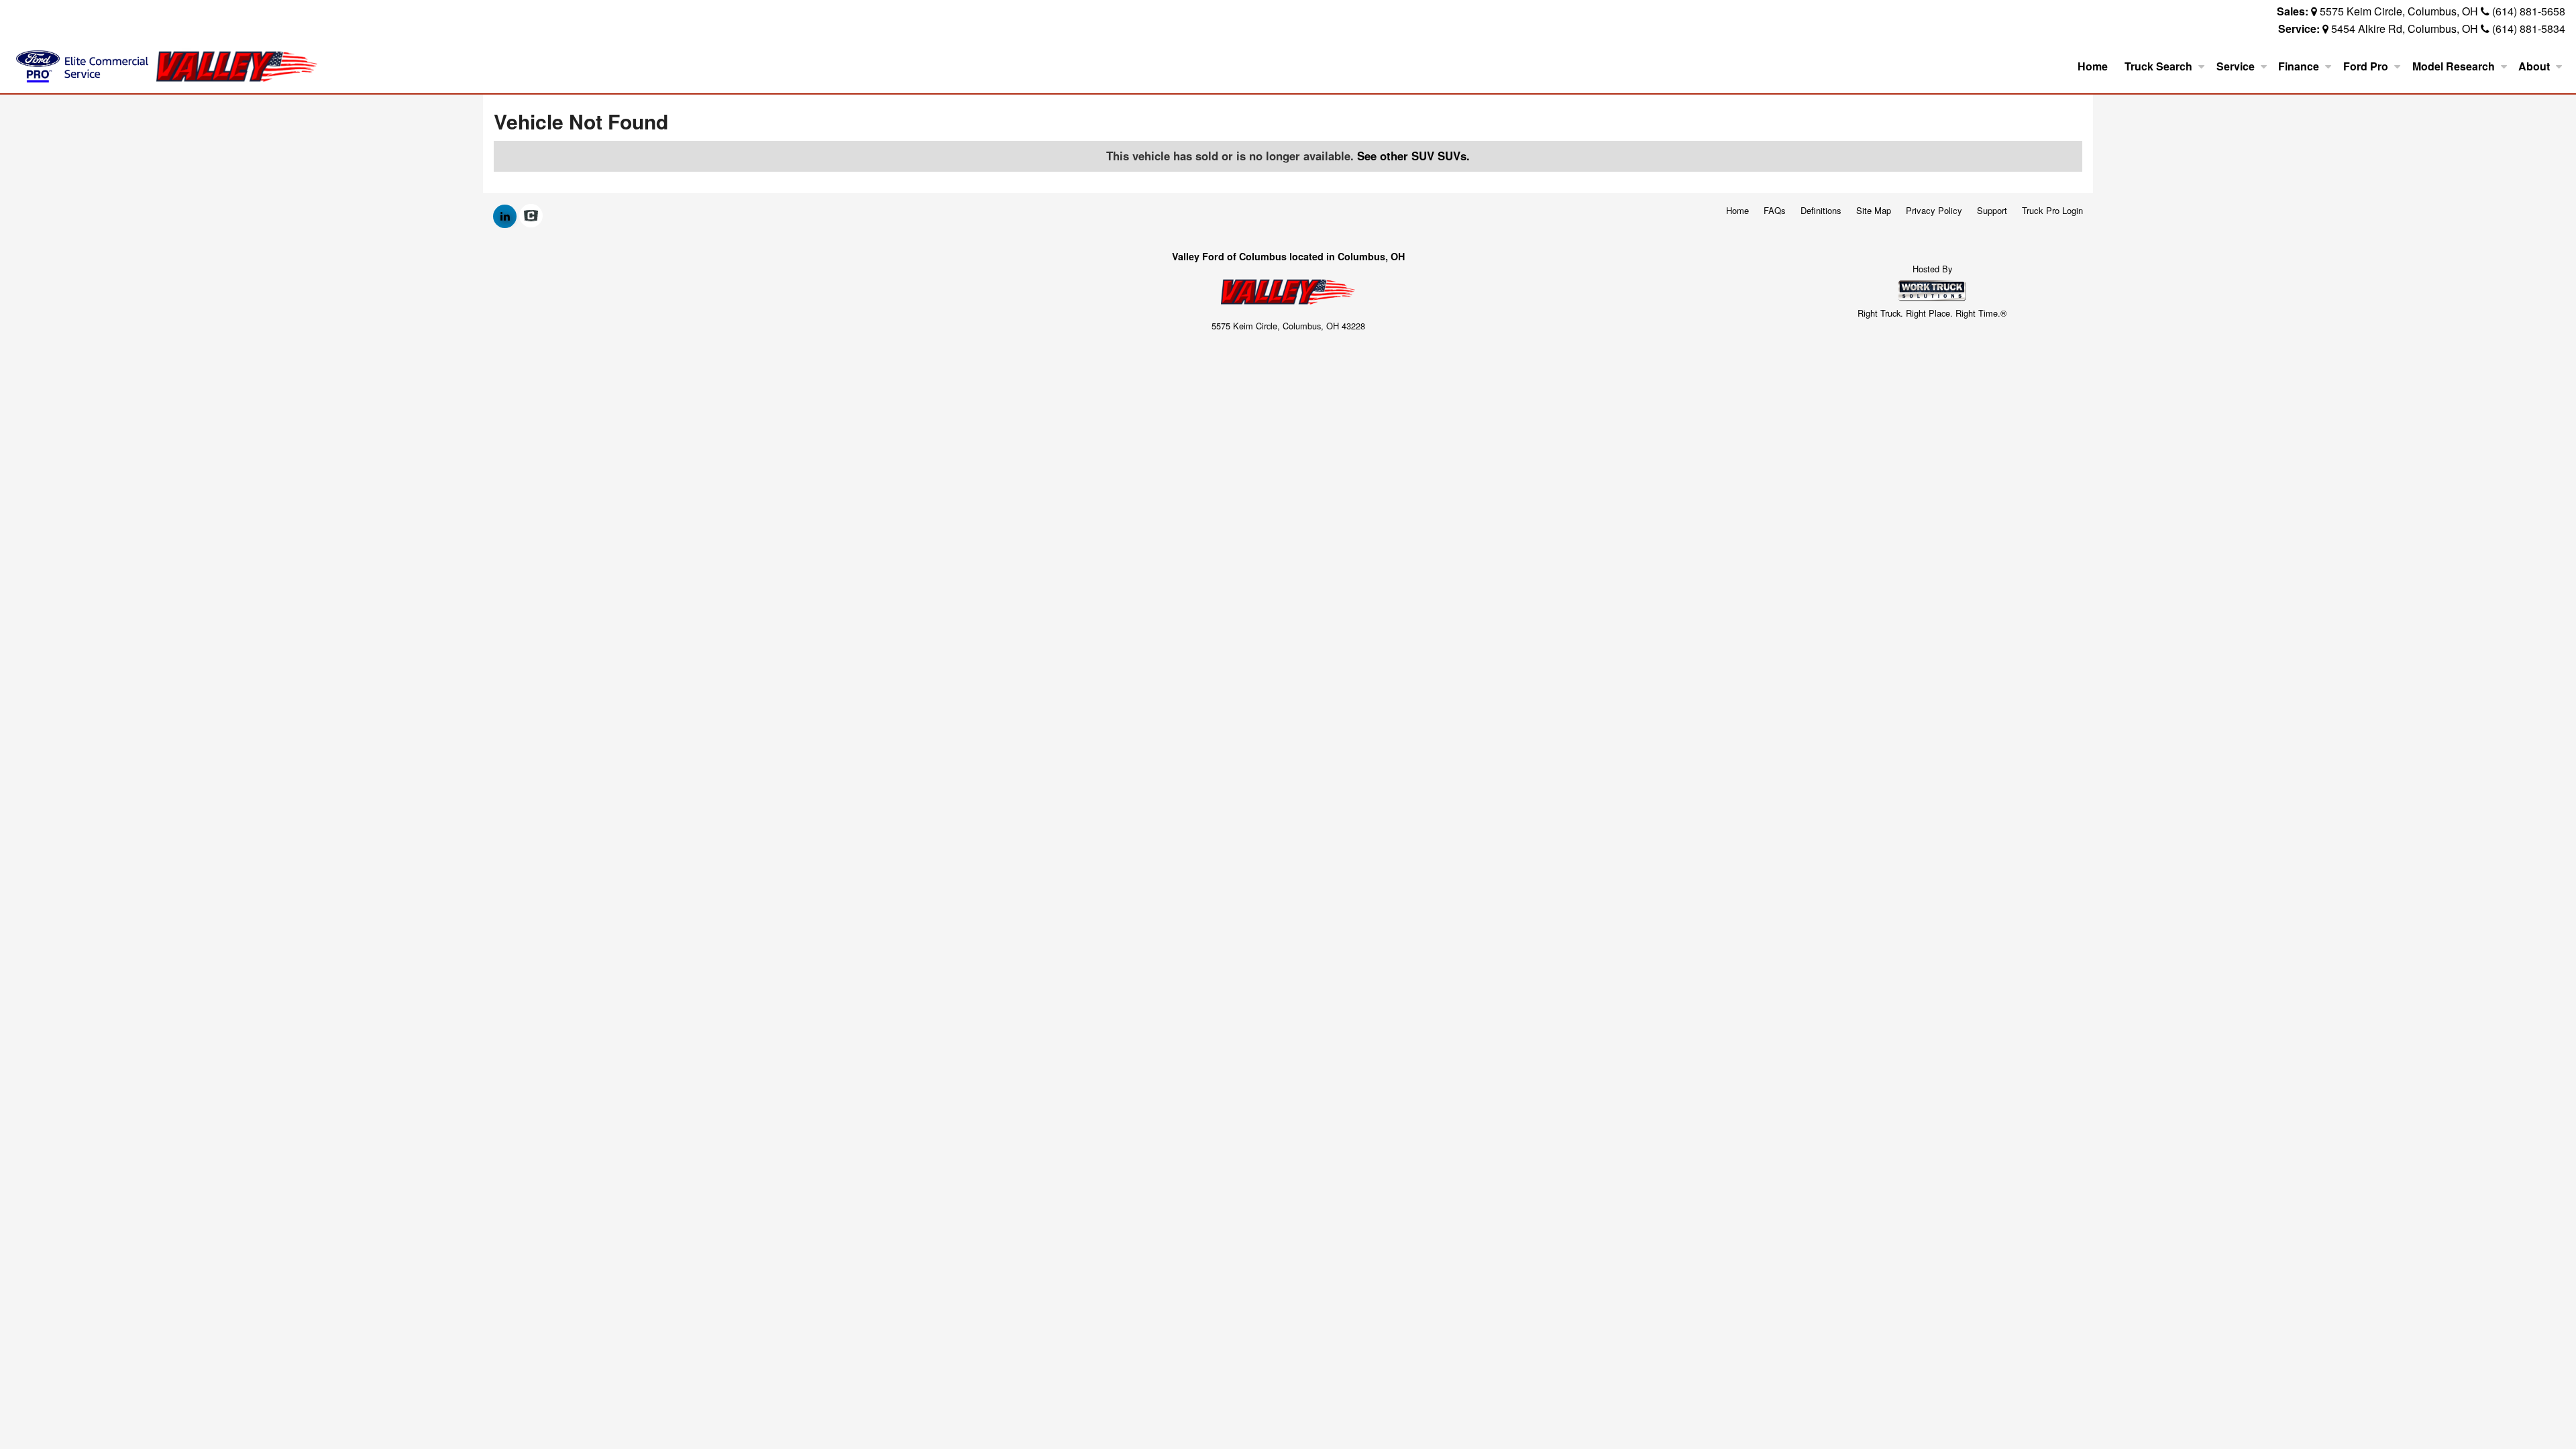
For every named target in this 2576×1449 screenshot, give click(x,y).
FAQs (1775, 210)
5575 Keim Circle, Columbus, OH (2399, 11)
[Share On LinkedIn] (505, 216)
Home (2093, 66)
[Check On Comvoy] (531, 216)
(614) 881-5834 (2529, 29)
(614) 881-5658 (2529, 11)
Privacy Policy (1934, 210)
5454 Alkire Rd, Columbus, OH (2405, 29)
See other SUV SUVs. (1413, 156)
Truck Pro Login (2052, 210)
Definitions (1821, 210)
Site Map (1874, 210)
